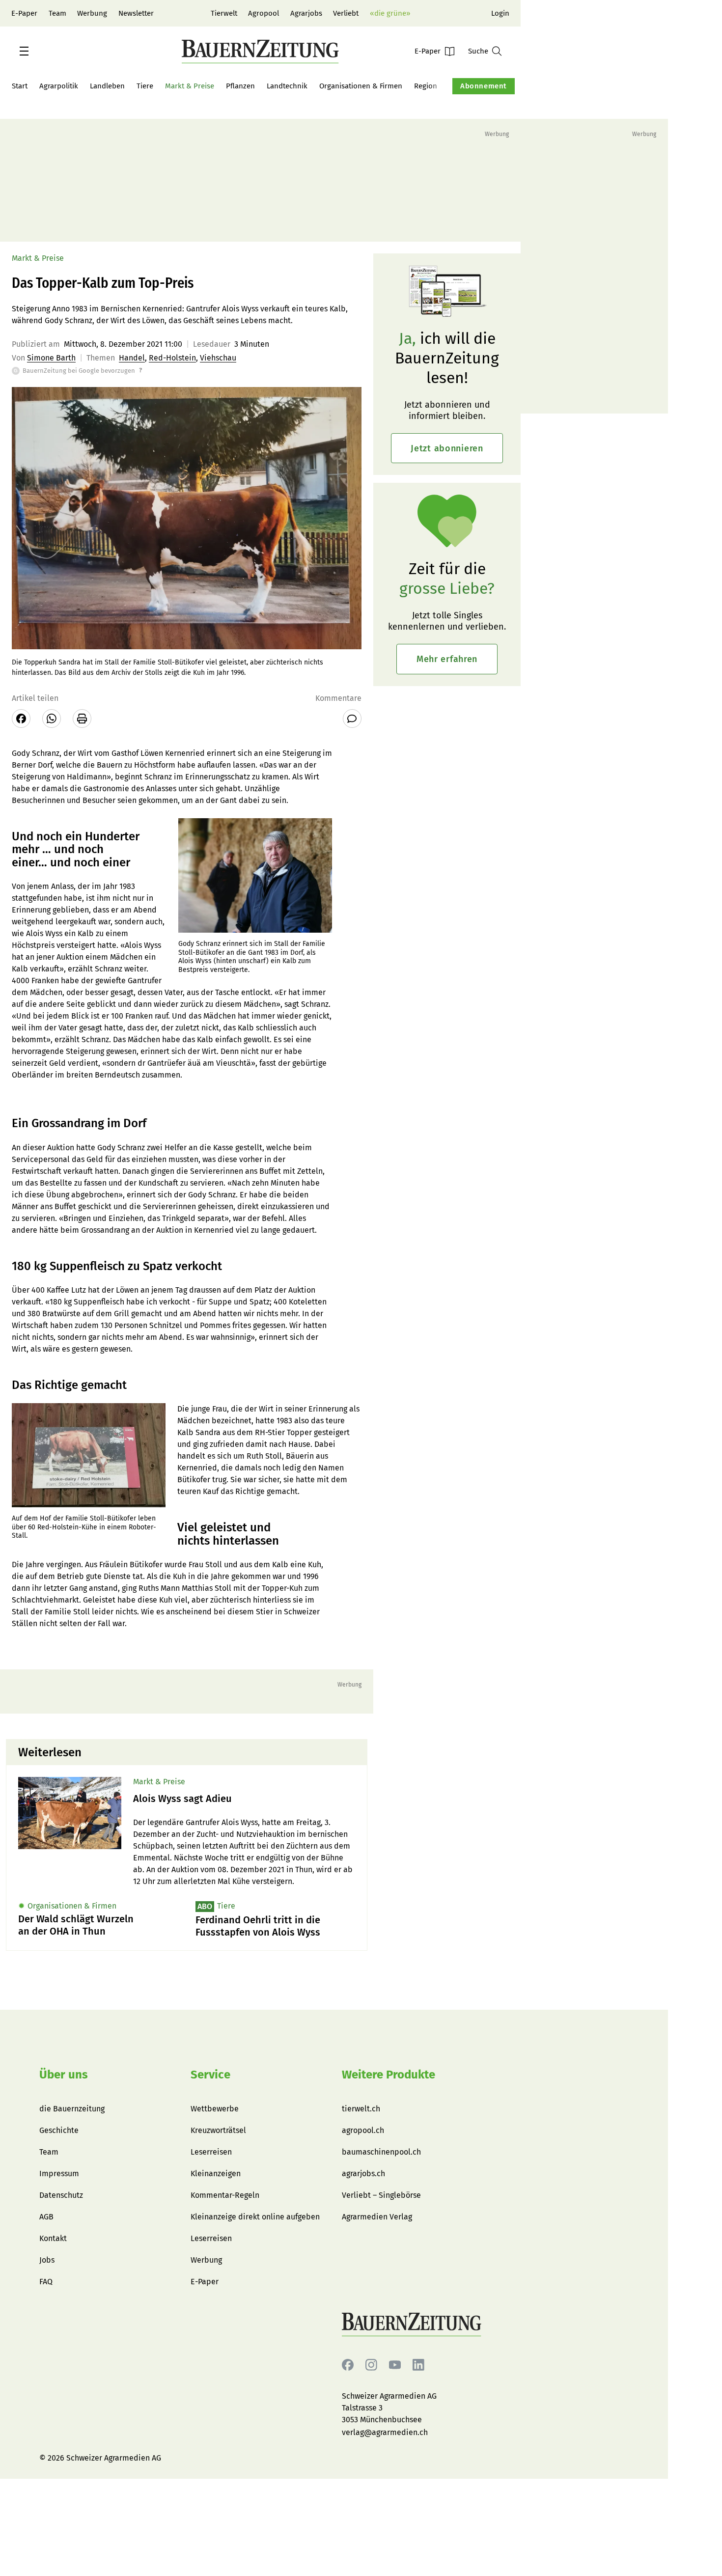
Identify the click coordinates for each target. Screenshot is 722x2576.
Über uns (64, 2075)
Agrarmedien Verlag (377, 2217)
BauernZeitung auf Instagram (371, 2365)
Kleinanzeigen (216, 2174)
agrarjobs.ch (363, 2174)
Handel (132, 358)
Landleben (107, 86)
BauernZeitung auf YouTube (395, 2365)
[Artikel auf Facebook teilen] (21, 719)
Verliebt (346, 13)
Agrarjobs (306, 13)
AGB (46, 2217)
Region (426, 86)
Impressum (59, 2174)
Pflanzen (240, 86)
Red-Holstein (172, 358)
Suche (478, 51)
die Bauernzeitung (72, 2109)
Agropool (264, 13)
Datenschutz (61, 2195)
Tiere (145, 86)
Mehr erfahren (447, 659)
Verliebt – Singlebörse (381, 2195)
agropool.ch (363, 2130)
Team (57, 13)
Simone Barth (51, 358)
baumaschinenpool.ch (381, 2152)
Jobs (47, 2260)
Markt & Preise (190, 86)
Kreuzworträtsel (218, 2130)
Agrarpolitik (59, 86)
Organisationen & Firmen (361, 86)
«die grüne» (390, 13)
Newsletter (136, 13)
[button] (24, 51)
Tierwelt (224, 13)
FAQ (46, 2282)
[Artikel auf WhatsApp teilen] (52, 719)
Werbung (92, 13)
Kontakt (53, 2238)
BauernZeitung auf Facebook (348, 2365)
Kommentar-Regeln (225, 2195)
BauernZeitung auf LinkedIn (418, 2365)
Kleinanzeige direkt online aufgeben (255, 2217)
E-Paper (24, 13)
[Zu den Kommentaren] (352, 719)
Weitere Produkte (389, 2075)
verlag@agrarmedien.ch (385, 2432)
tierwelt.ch (361, 2109)
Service (210, 2075)
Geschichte (59, 2130)
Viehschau (218, 358)
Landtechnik (287, 86)
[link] (244, 1799)
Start (20, 86)
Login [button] (500, 13)
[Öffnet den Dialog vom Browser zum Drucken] (82, 719)
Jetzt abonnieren (447, 448)
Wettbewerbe (215, 2109)
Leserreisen (211, 2152)
